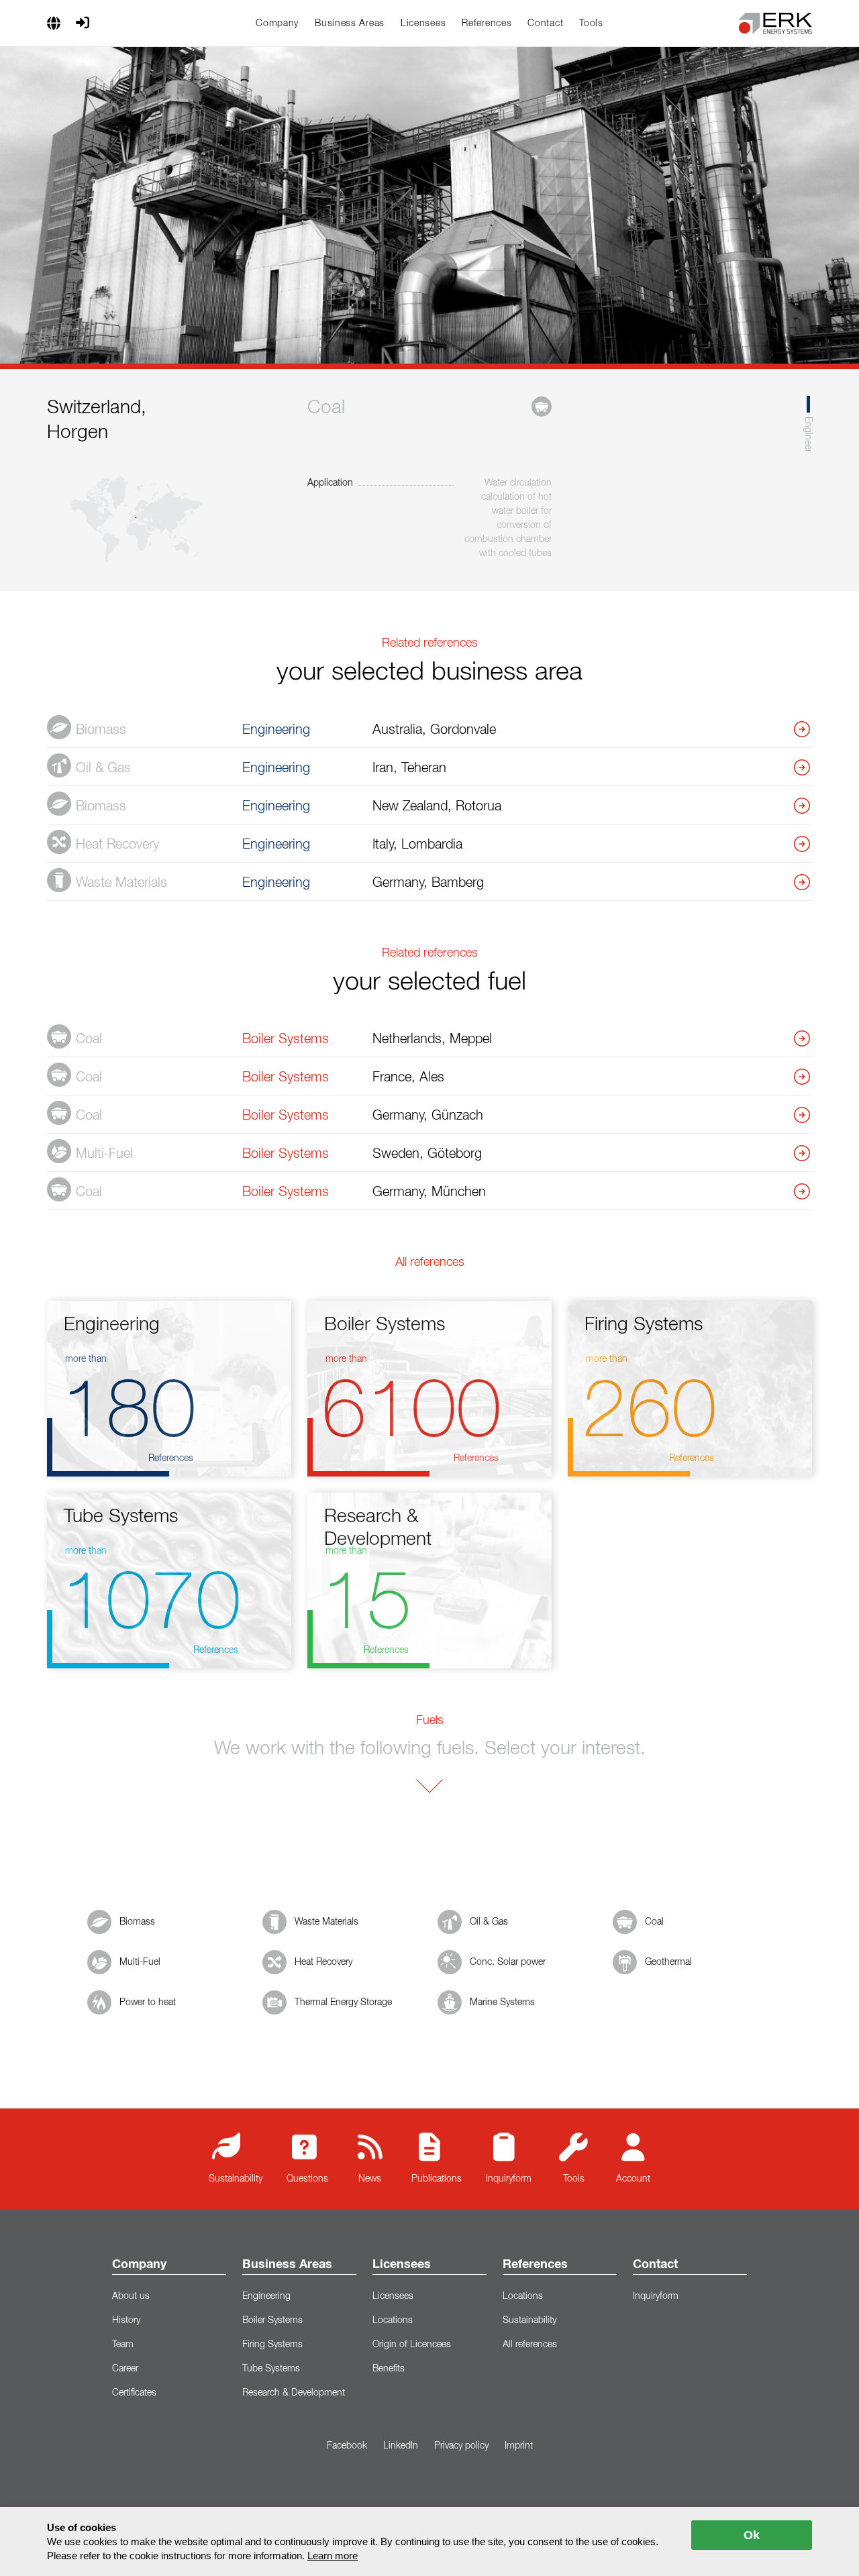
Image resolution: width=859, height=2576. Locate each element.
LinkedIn (401, 2446)
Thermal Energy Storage (343, 2002)
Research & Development (294, 2393)
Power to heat (148, 2002)
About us (131, 2296)
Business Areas (350, 23)
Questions (307, 2179)
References (487, 23)
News (370, 2179)
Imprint (519, 2446)
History (126, 2320)
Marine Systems (502, 2002)
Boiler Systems (272, 2320)
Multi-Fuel (140, 1962)
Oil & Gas (489, 1922)
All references (530, 2345)
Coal (654, 1922)
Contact (545, 23)
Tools (591, 23)
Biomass (137, 1922)
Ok (752, 2535)
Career (125, 2369)
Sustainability (236, 2179)
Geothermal (668, 1962)
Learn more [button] (333, 2556)
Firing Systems (272, 2345)
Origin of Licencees (412, 2345)
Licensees (423, 23)
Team (123, 2345)
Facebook (347, 2446)
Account (633, 2179)
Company (277, 23)
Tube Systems (271, 2369)
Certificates (134, 2393)
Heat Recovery (323, 1962)
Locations (393, 2320)
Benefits (389, 2369)
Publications (437, 2179)
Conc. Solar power (508, 1962)
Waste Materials (326, 1922)
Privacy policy (461, 2446)
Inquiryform (509, 2179)
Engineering (266, 2296)
